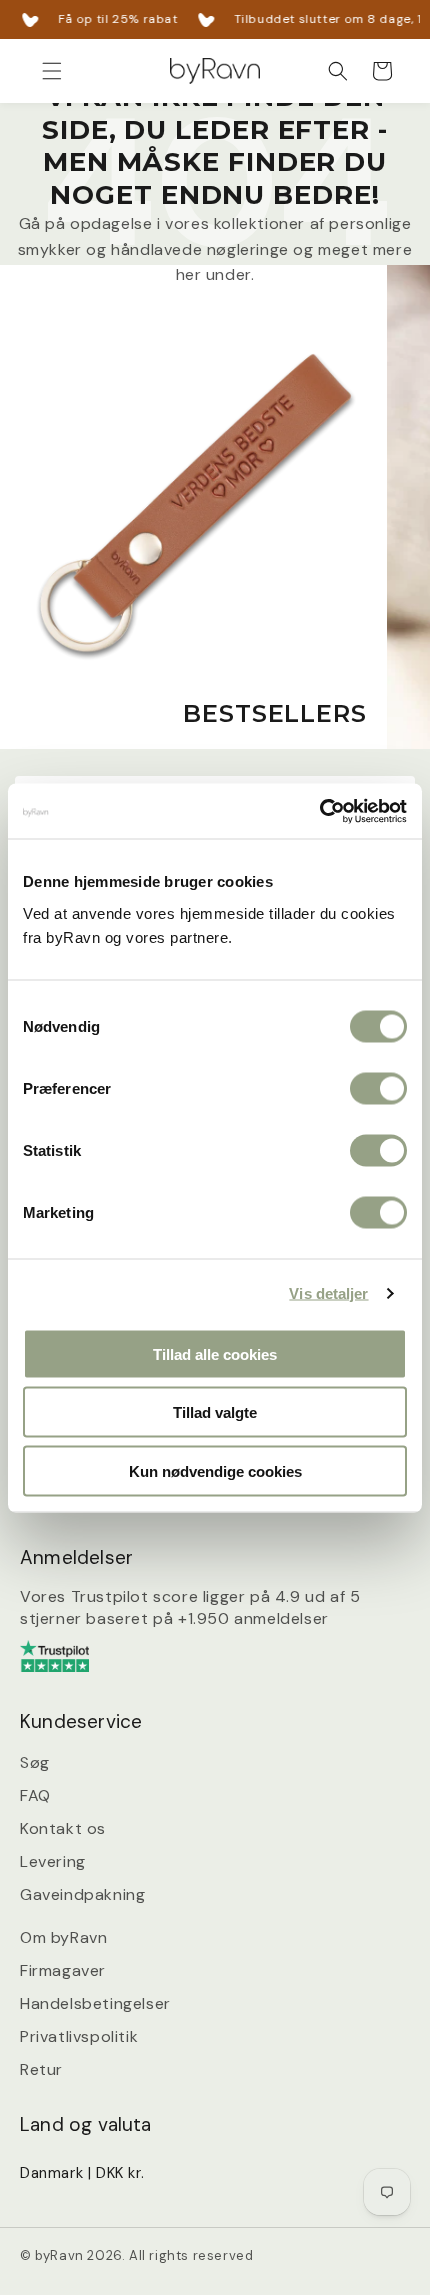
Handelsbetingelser (95, 2003)
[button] (52, 71)
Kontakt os (63, 1828)
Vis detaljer (328, 1293)
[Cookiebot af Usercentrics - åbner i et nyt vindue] (319, 811)
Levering (53, 1861)
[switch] (378, 1088)
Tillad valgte (215, 1412)
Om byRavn (63, 1937)
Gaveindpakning (82, 1894)
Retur (41, 2069)
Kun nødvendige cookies (215, 1470)
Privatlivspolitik (79, 2036)
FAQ (35, 1795)
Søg (35, 1762)
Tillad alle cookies (215, 1353)
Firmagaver (63, 1970)
